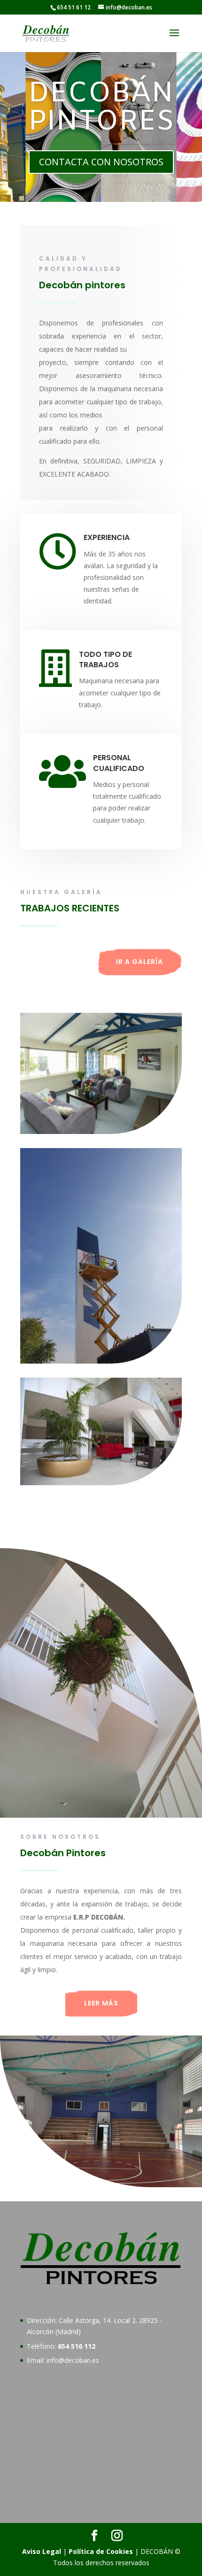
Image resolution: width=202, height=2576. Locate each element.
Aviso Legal (42, 2551)
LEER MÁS (101, 2003)
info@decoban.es (73, 2360)
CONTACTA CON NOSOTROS (101, 162)
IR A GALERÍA (140, 962)
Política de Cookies (101, 2551)
